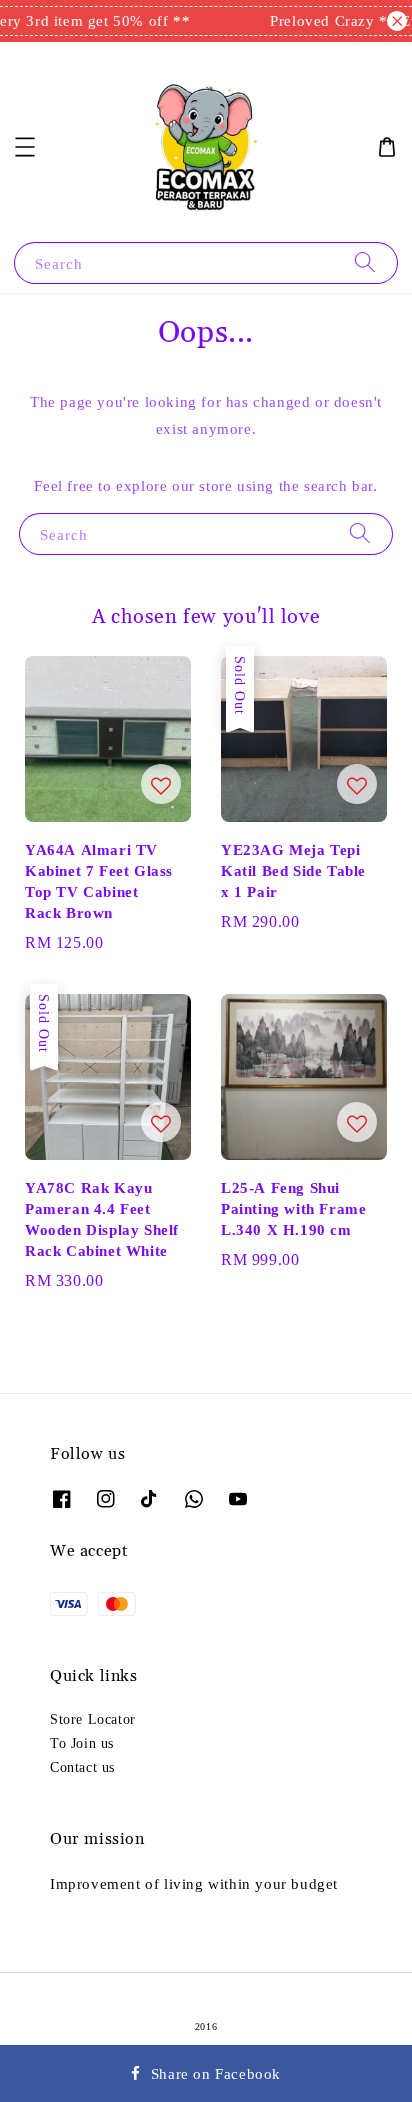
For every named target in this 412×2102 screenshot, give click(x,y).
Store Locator (93, 1719)
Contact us (82, 1767)
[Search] (365, 262)
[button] (25, 147)
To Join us (82, 1743)
